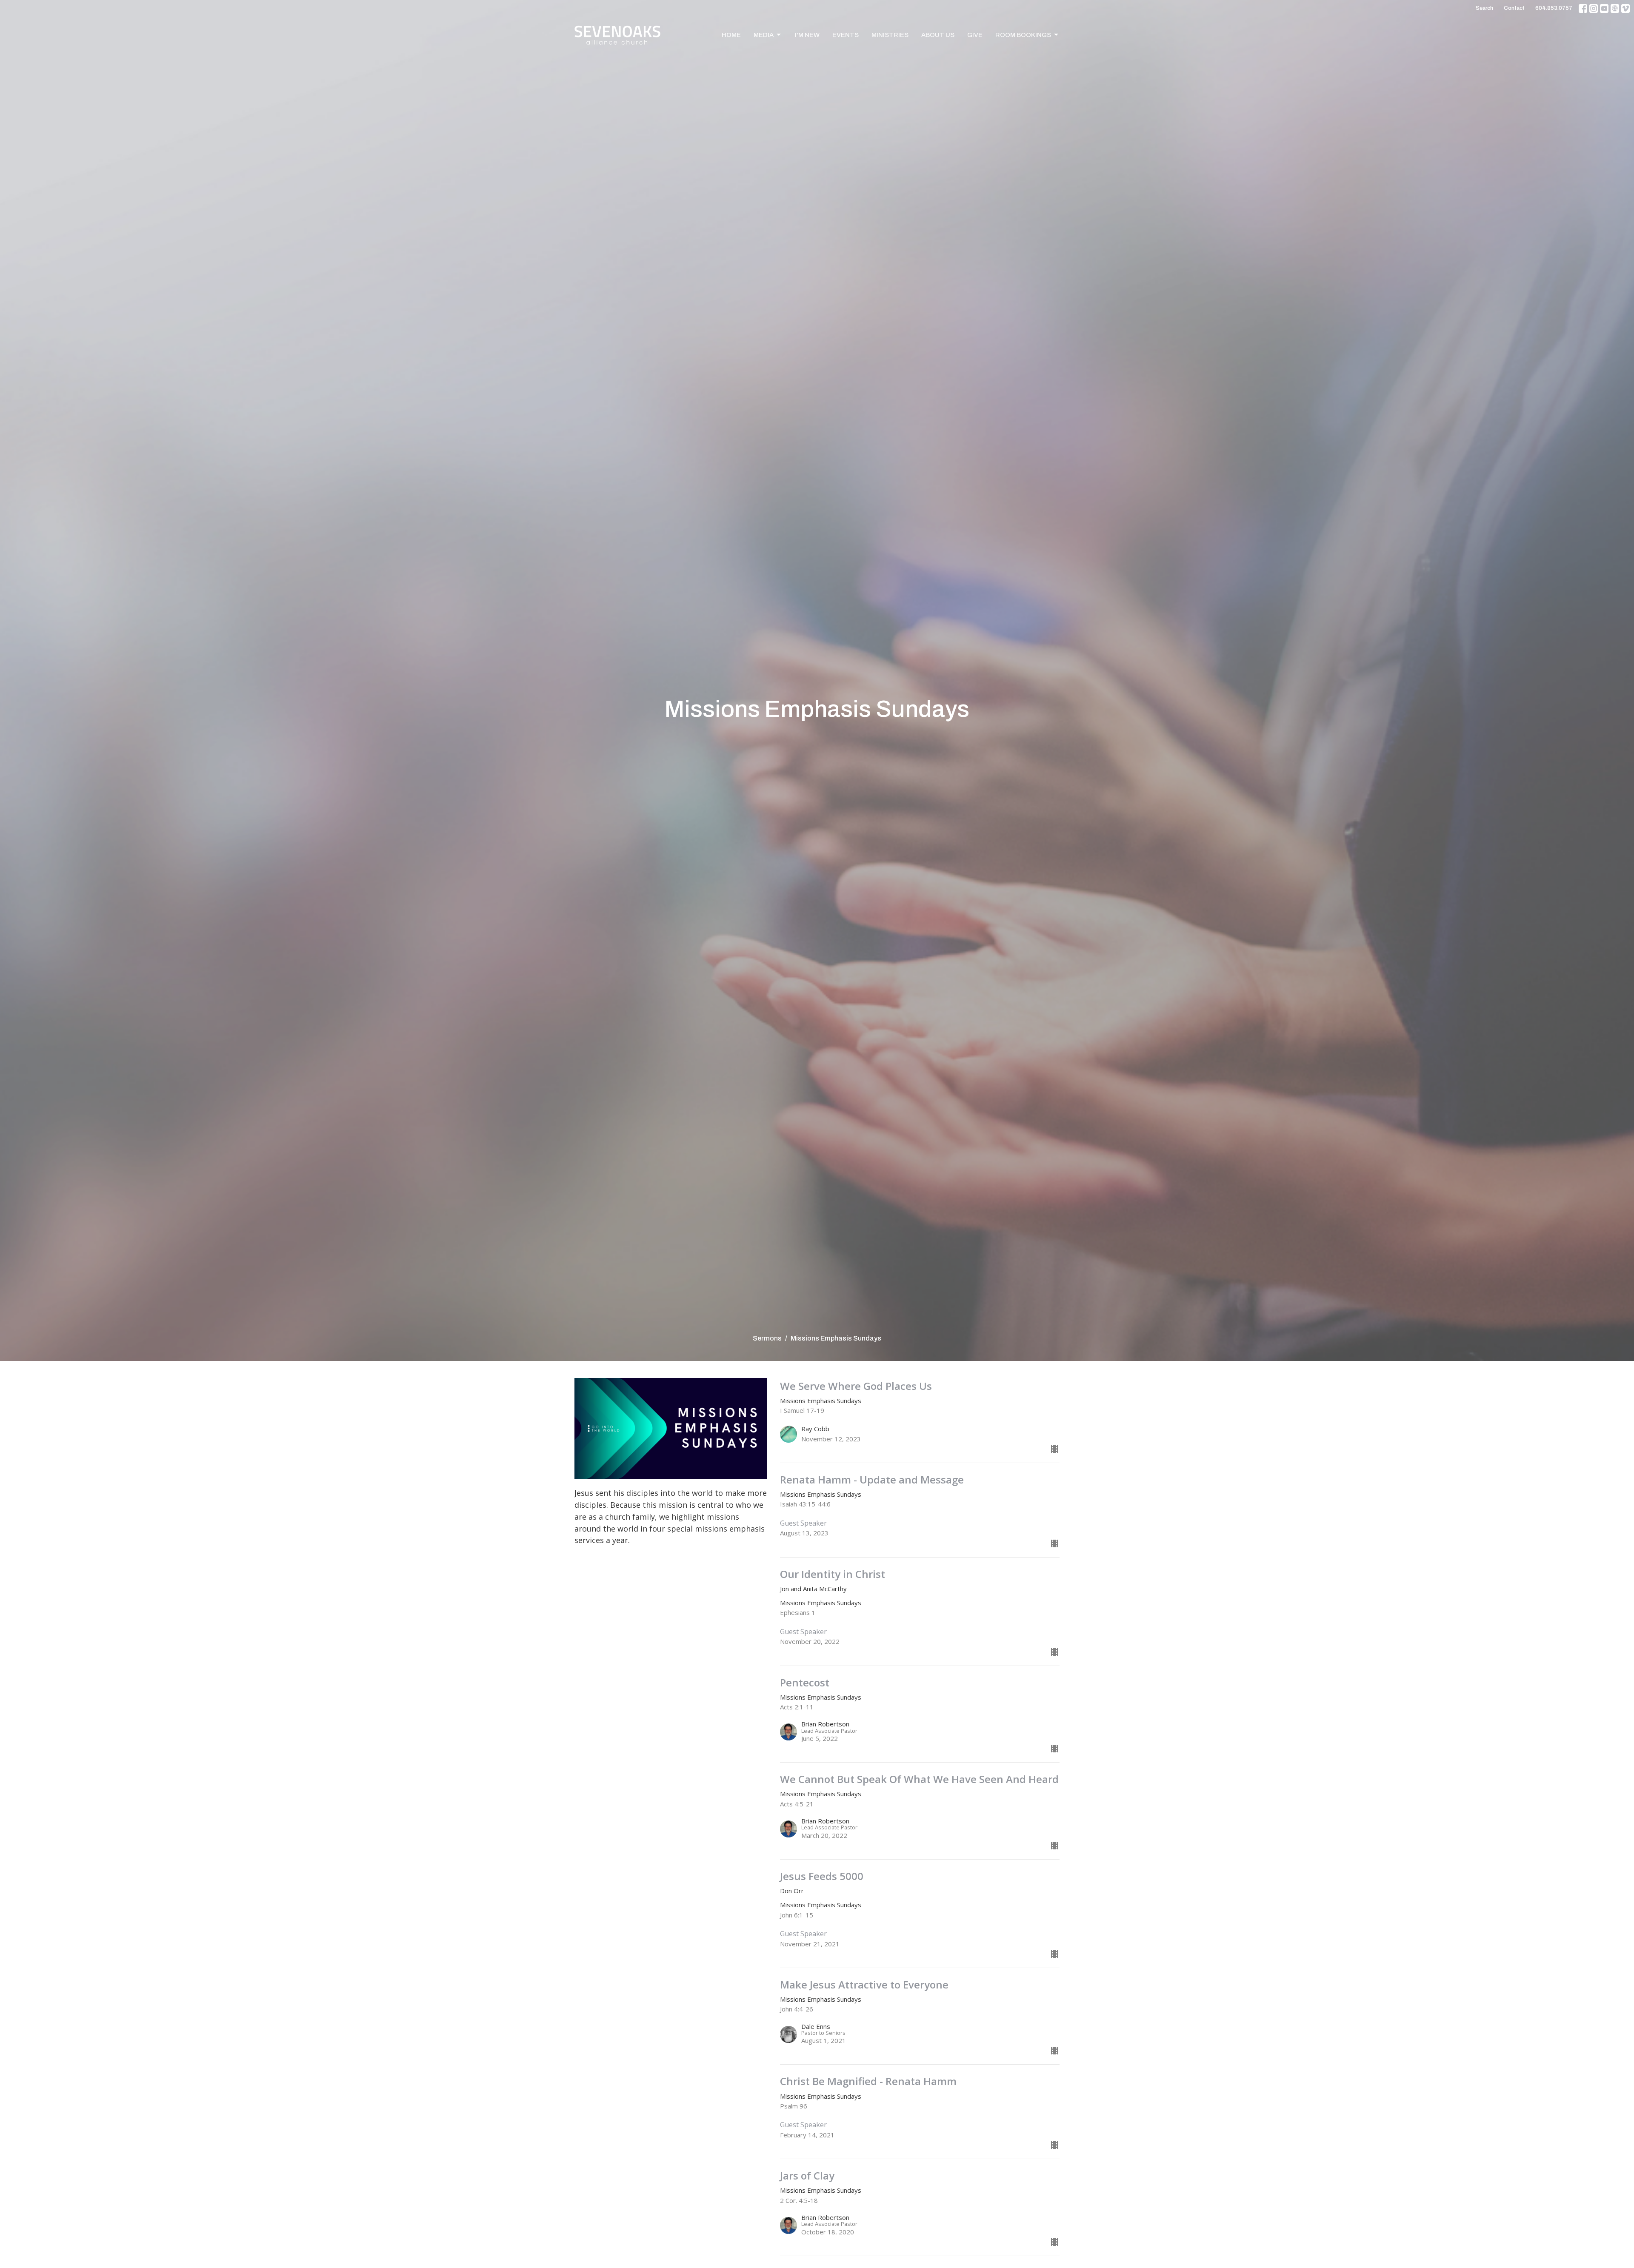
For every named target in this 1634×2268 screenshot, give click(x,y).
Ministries (890, 35)
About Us (938, 35)
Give (975, 35)
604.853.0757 (1554, 8)
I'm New (807, 35)
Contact (1514, 8)
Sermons (767, 1338)
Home (731, 35)
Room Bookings (1023, 35)
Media (764, 35)
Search (1484, 8)
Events (846, 35)
